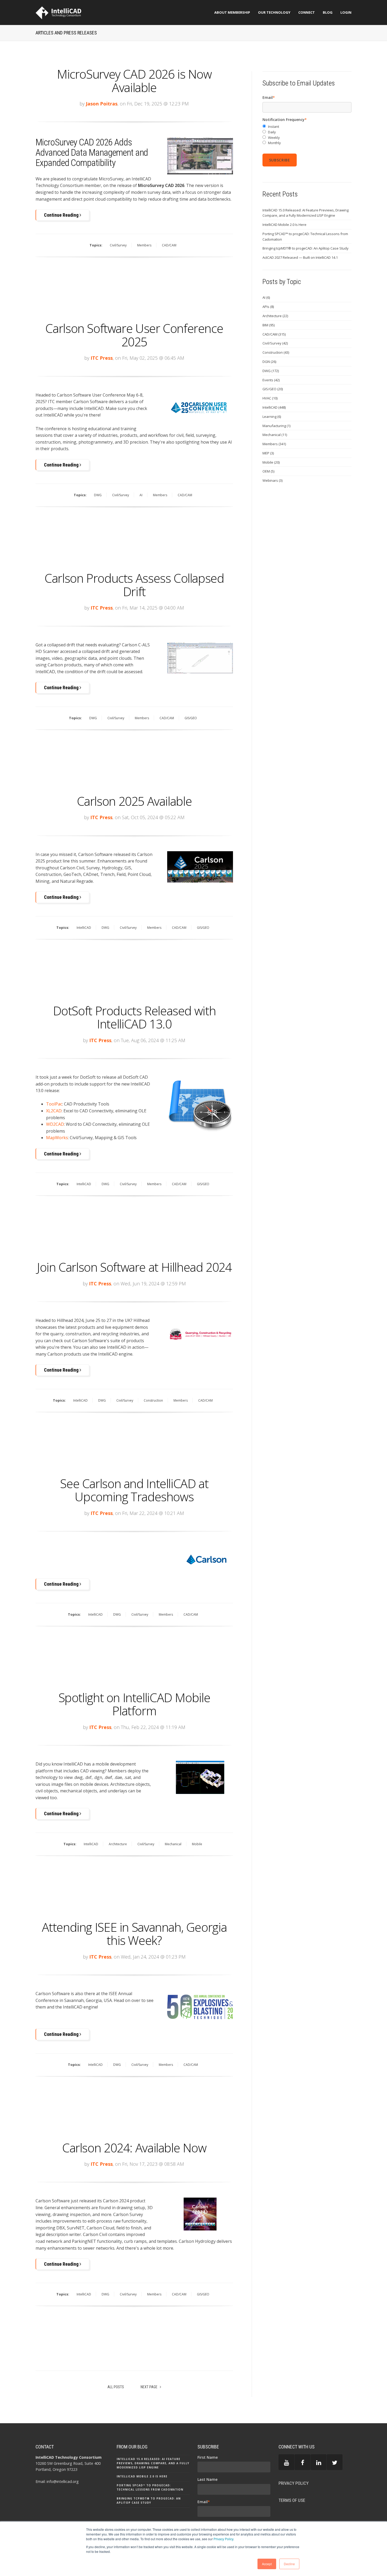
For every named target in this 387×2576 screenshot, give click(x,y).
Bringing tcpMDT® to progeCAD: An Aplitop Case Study (306, 248)
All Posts (116, 2387)
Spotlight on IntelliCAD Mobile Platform (134, 1704)
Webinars (272, 480)
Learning (272, 417)
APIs (268, 307)
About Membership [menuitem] (232, 12)
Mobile (197, 1844)
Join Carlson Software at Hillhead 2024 (134, 1267)
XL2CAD (54, 1111)
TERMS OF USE (292, 2500)
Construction (153, 1400)
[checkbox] (307, 135)
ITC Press (102, 358)
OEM (268, 471)
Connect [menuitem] (307, 12)
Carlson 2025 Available (134, 801)
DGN (269, 362)
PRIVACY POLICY (294, 2483)
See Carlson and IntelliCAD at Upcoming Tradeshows (134, 1490)
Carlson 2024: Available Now (134, 2148)
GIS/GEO (191, 718)
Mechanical (173, 1844)
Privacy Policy (223, 2539)
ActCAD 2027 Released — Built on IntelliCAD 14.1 (300, 257)
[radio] (307, 127)
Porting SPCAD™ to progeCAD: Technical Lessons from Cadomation (305, 237)
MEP (268, 453)
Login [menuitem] (346, 12)
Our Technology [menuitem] (274, 12)
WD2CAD (55, 1124)
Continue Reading (62, 215)
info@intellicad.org (63, 2481)
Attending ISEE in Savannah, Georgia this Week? (134, 1934)
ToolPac (54, 1104)
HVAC (270, 398)
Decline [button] (289, 2564)
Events (271, 380)
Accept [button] (267, 2564)
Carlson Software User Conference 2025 (134, 335)
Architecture (118, 1844)
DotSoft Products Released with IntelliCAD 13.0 (134, 1017)
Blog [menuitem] (328, 12)
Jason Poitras (102, 104)
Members (144, 245)
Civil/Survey (118, 245)
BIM (269, 325)
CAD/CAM (169, 245)
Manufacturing (276, 426)
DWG (98, 495)
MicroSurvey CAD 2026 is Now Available (134, 81)
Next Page (149, 2387)
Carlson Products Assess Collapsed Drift (134, 585)
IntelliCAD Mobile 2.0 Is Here (284, 225)
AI (141, 495)
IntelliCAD (84, 928)
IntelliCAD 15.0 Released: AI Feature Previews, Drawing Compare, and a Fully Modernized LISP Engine (306, 213)
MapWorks (57, 1138)
